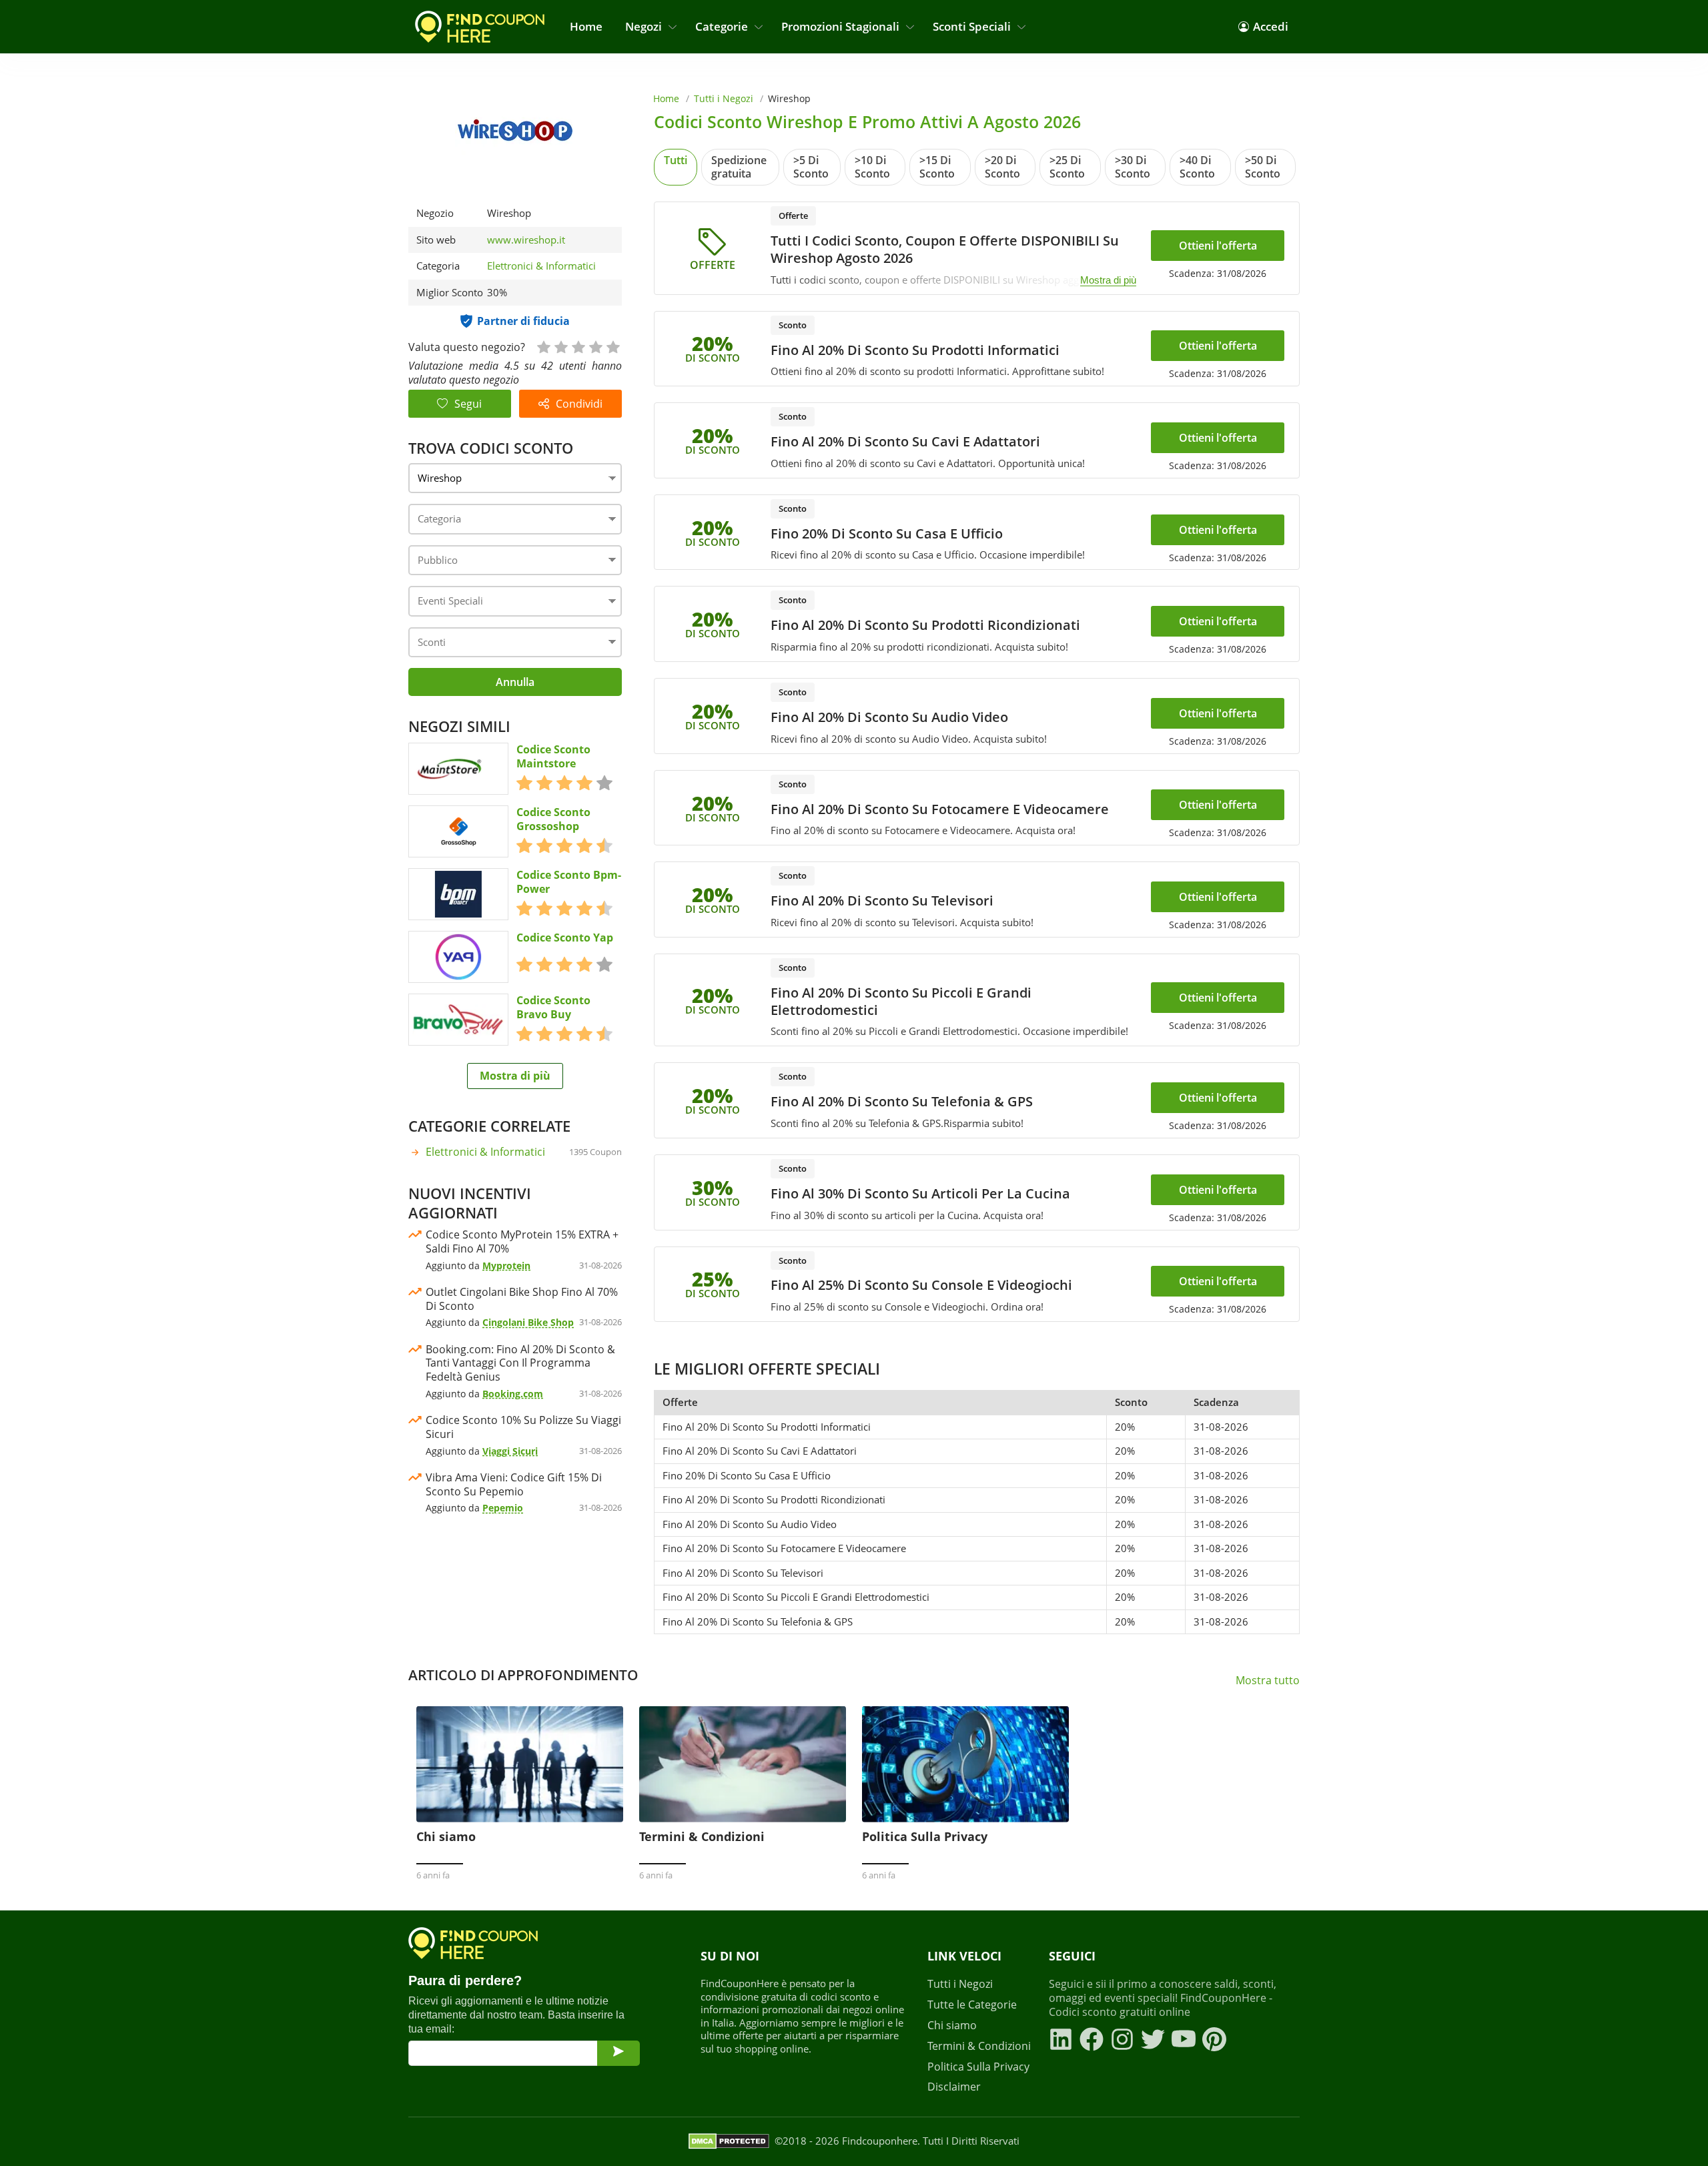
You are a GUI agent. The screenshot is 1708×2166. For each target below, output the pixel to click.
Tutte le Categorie (972, 2005)
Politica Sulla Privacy (978, 2067)
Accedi (1271, 26)
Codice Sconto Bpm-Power (569, 882)
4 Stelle (595, 346)
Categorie (722, 26)
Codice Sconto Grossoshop (553, 819)
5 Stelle (612, 346)
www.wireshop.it (526, 240)
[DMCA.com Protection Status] (729, 2141)
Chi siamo (952, 2026)
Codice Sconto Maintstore (553, 757)
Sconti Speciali (972, 26)
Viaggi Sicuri (510, 1451)
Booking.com (513, 1394)
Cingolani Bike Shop (528, 1322)
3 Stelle (578, 346)
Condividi (579, 404)
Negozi (644, 26)
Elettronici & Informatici (541, 266)
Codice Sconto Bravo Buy (553, 1008)
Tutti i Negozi (724, 98)
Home (586, 26)
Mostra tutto (1268, 1681)
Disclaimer (954, 2087)
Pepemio (503, 1508)
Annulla (515, 682)
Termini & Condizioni (979, 2046)
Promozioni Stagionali (840, 26)
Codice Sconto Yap (565, 938)
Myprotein (506, 1266)
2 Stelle (560, 346)
